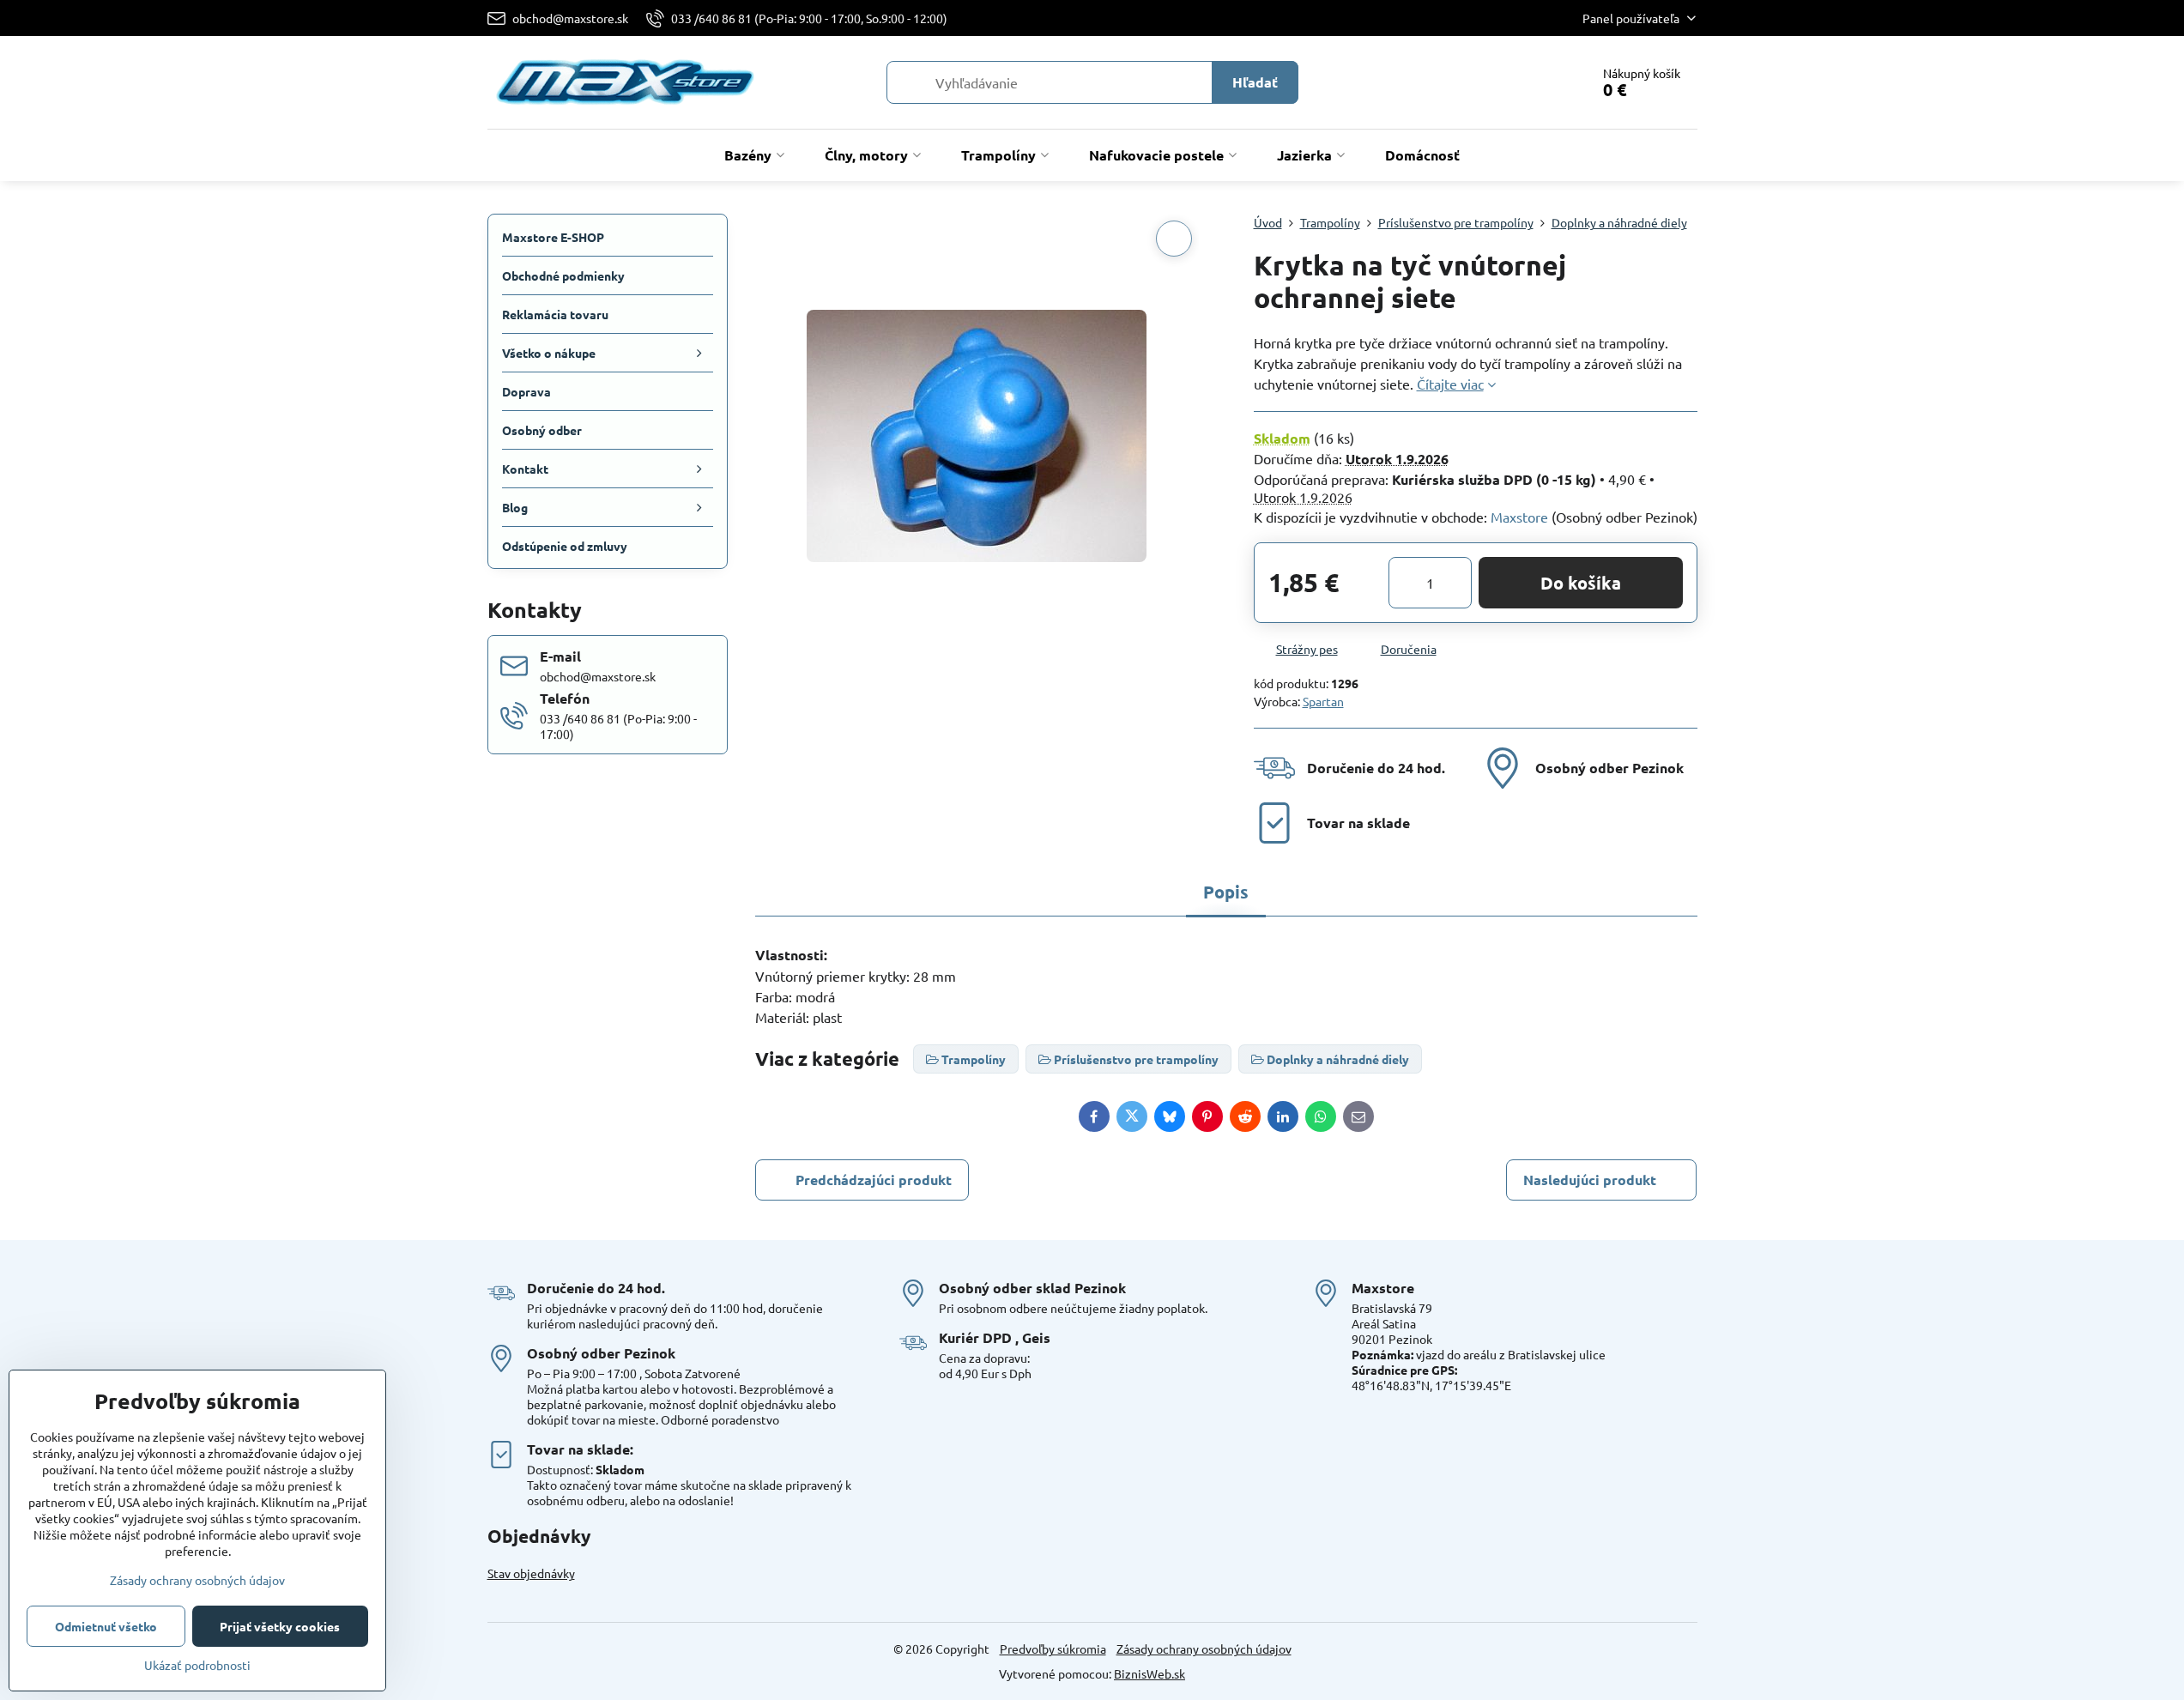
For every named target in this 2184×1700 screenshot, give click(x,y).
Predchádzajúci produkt (874, 1180)
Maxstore (1519, 517)
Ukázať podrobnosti (197, 1665)
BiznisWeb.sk (1149, 1673)
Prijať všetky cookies (280, 1626)
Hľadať (1255, 82)
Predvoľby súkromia (1053, 1649)
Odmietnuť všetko (106, 1626)
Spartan (1323, 701)
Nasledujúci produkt (1590, 1180)
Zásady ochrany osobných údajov (1204, 1649)
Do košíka (1581, 583)
